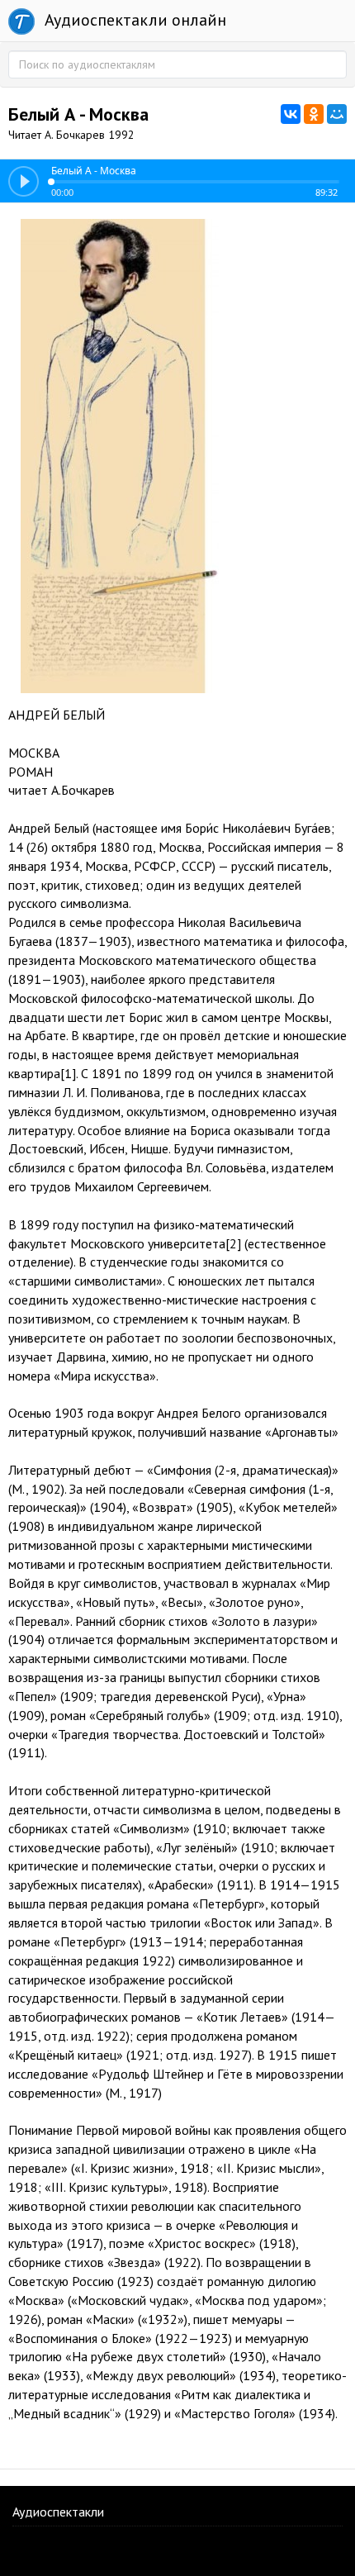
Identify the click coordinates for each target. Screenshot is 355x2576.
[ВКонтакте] (291, 114)
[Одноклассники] (314, 114)
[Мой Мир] (337, 114)
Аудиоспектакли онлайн (133, 20)
